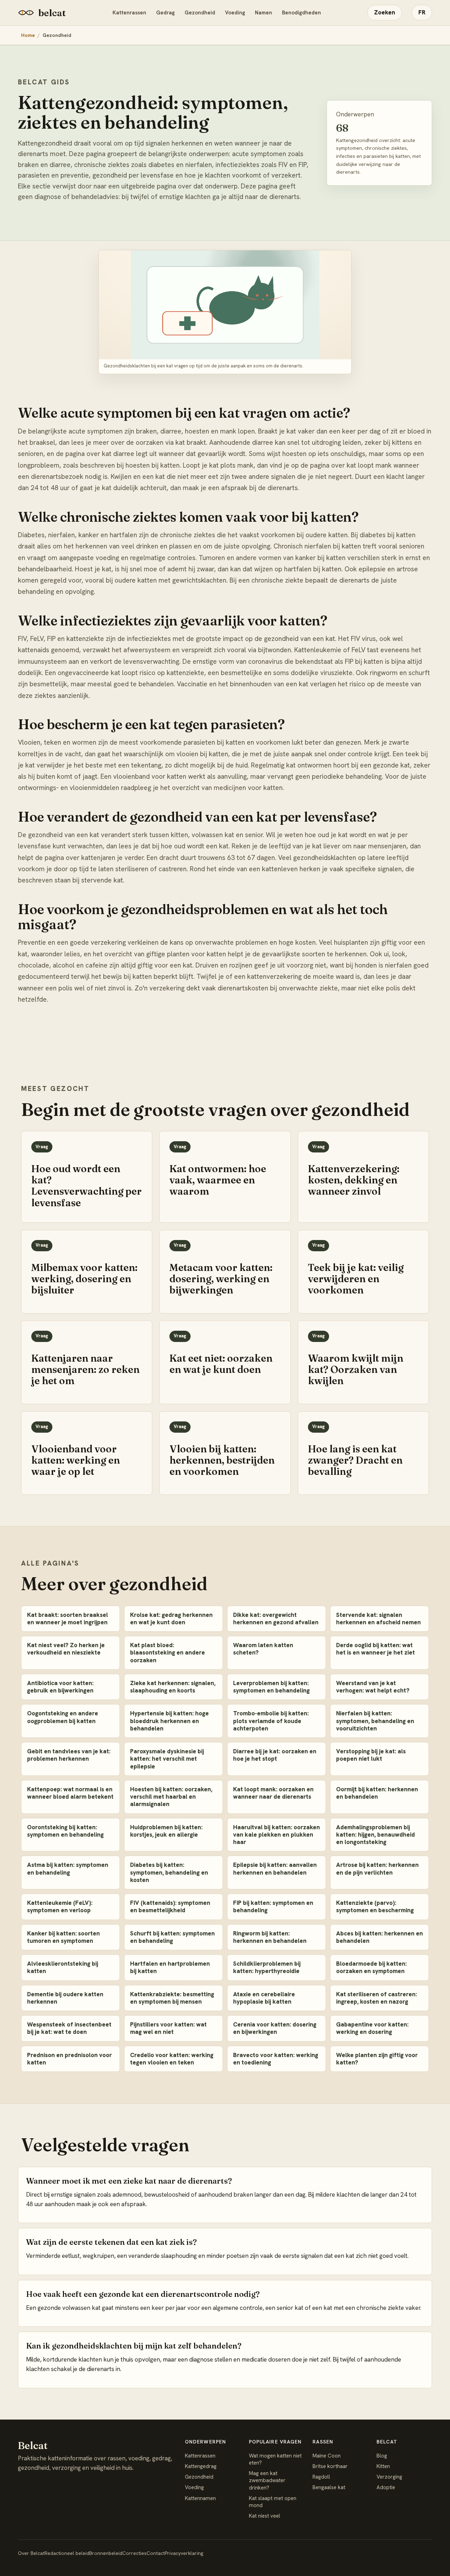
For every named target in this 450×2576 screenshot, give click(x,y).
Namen (263, 13)
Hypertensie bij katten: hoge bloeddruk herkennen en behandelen (169, 1721)
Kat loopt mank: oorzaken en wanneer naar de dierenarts (273, 1793)
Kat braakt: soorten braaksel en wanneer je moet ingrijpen (67, 1618)
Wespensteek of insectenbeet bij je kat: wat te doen (69, 2028)
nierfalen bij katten (333, 546)
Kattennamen (200, 2498)
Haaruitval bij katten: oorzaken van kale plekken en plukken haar (277, 1835)
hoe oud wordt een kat (195, 846)
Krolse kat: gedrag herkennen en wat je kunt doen (171, 1618)
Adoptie (386, 2487)
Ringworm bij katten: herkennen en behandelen (270, 1937)
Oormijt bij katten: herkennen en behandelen (377, 1793)
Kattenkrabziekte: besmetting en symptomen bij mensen (172, 1998)
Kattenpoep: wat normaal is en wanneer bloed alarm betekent (70, 1793)
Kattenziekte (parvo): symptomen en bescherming (375, 1906)
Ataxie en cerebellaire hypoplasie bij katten (264, 1998)
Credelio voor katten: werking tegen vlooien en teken (172, 2059)
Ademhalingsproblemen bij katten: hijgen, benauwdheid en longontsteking (375, 1835)
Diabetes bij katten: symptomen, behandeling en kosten (169, 1872)
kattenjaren (98, 858)
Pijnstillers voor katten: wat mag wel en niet (168, 2028)
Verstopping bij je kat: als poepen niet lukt (371, 1755)
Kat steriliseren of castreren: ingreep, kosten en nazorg (377, 1998)
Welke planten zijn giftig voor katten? (377, 2059)
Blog (382, 2456)
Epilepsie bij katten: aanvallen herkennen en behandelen (275, 1868)
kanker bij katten (320, 558)
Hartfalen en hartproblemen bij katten (170, 1967)
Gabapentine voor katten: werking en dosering (372, 2028)
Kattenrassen (129, 13)
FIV (355, 639)
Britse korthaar (330, 2466)
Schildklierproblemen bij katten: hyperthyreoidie (267, 1967)
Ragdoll (321, 2477)
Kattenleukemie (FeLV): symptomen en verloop (60, 1906)
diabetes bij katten (388, 535)
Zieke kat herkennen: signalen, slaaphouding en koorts (173, 1687)
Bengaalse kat (329, 2487)
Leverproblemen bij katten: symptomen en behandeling (271, 1687)
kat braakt (191, 442)
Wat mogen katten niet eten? (275, 2459)
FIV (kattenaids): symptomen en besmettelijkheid (170, 1906)
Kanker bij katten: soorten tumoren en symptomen (63, 1937)
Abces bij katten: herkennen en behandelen (380, 1937)
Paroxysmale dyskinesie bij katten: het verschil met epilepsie (167, 1759)
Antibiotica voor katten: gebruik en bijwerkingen (60, 1687)
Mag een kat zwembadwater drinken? (267, 2481)
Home (28, 35)
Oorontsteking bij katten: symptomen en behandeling (65, 1831)
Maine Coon (327, 2456)
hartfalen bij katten (313, 569)
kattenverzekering (274, 977)
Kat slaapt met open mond (273, 2502)
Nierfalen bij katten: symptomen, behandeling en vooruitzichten (375, 1721)
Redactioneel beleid (67, 2553)
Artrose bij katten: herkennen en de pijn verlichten (377, 1868)
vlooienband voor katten (150, 776)
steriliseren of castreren (151, 869)
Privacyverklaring (184, 2553)
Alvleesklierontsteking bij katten (63, 1967)
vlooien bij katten (202, 754)
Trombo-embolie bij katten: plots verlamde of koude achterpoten (271, 1721)
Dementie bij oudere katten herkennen (65, 1998)
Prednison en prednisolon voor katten (69, 2059)
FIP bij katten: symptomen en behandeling (273, 1906)
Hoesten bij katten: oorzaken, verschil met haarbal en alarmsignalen (171, 1797)
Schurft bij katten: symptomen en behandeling (172, 1937)
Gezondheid (200, 13)
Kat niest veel (265, 2516)
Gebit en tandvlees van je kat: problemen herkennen (69, 1755)
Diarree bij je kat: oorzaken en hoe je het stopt (275, 1755)
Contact (156, 2553)
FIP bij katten (364, 661)
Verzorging (389, 2477)
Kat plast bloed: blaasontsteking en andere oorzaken (168, 1653)
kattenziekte (185, 673)
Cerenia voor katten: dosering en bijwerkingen (275, 2028)
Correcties (134, 2553)
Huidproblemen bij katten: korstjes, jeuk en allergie (166, 1831)
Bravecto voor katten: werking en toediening (276, 2059)
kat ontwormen (309, 765)
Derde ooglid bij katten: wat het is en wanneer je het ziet (375, 1649)
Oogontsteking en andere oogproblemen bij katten (63, 1717)
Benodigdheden (301, 13)
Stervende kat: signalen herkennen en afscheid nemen (378, 1618)
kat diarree (118, 454)
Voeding (235, 13)
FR (422, 12)
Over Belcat (31, 2553)
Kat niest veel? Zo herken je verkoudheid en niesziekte (66, 1649)
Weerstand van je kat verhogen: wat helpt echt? (373, 1687)
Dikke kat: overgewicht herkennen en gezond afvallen (276, 1618)
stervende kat (102, 880)
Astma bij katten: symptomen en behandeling (68, 1868)
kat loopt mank (369, 465)
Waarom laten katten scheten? (263, 1649)
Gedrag (165, 13)
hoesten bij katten (153, 465)
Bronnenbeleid (106, 2553)
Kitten (383, 2466)
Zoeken (385, 12)
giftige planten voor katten (186, 954)
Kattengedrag (201, 2466)
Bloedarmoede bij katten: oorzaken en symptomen (371, 1967)
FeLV (358, 650)
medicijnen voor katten (248, 788)
